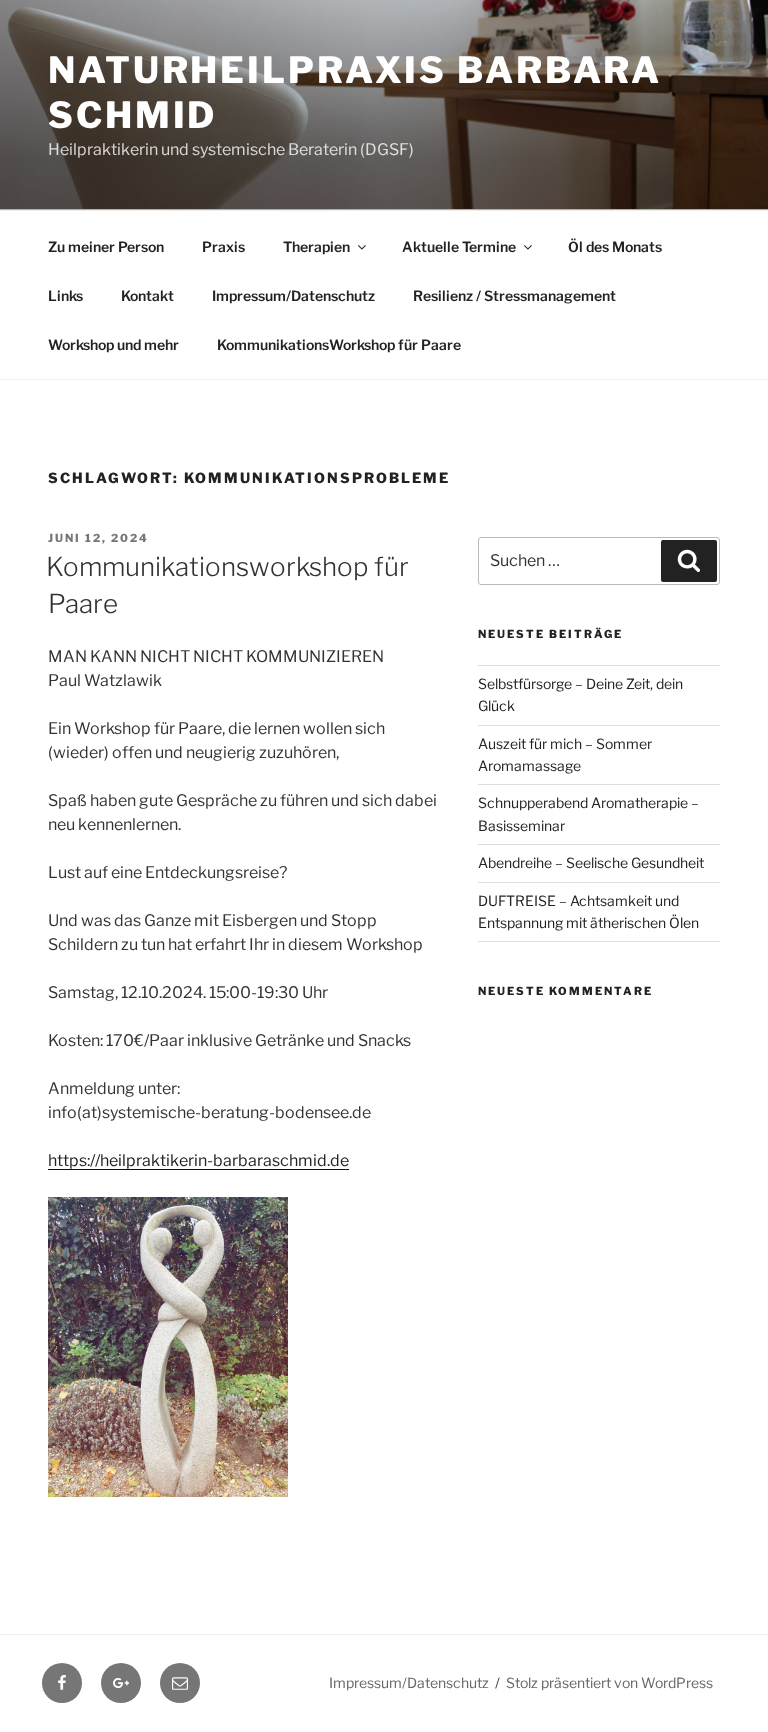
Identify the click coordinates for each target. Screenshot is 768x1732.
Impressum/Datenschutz (293, 295)
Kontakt (147, 295)
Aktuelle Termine (459, 246)
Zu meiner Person (106, 246)
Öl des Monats (615, 246)
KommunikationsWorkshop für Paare (339, 344)
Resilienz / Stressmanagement (514, 295)
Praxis (223, 246)
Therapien (316, 246)
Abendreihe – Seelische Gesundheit (591, 862)
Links (65, 295)
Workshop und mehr (113, 344)
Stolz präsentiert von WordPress (609, 1682)
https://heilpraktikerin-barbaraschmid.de (198, 1160)
